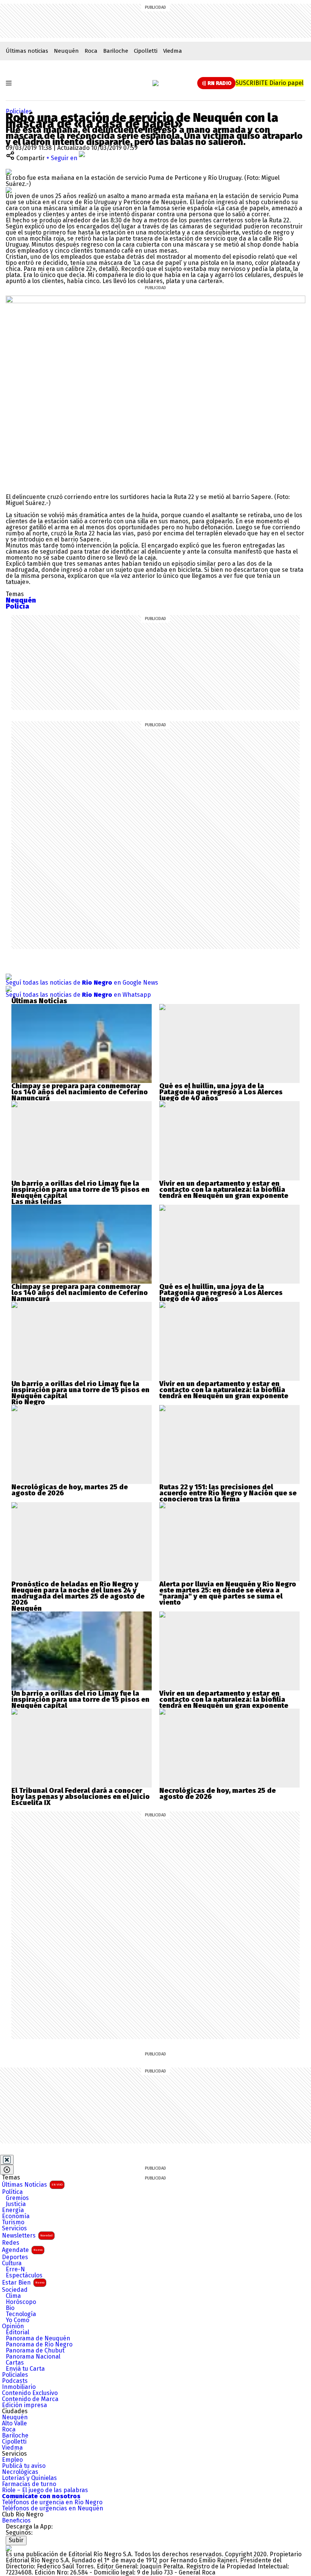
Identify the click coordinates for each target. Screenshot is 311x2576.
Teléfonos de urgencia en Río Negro (52, 2502)
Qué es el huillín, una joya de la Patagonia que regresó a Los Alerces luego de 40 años (221, 1092)
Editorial (17, 2332)
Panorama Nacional (33, 2357)
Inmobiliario (19, 2387)
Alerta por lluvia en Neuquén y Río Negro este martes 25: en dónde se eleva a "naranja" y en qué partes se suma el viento (228, 1593)
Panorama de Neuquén (38, 2338)
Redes (11, 2243)
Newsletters (27, 2235)
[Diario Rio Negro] (9, 2548)
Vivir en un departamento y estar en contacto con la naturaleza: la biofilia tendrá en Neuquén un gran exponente (224, 1190)
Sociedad (15, 2290)
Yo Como (17, 2320)
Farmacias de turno (29, 2484)
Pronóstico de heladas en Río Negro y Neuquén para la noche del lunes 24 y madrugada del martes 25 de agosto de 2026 (78, 1593)
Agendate (22, 2250)
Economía (16, 2216)
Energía (13, 2210)
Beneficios (16, 2521)
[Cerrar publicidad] (7, 2160)
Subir (16, 2540)
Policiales (19, 111)
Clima (13, 2296)
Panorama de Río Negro (39, 2345)
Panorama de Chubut (35, 2351)
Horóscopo (21, 2302)
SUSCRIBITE (269, 83)
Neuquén (66, 51)
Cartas (15, 2363)
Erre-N (15, 2269)
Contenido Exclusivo (30, 2393)
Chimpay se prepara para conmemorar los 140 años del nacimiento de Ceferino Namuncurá (80, 1092)
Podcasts (15, 2381)
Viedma (173, 51)
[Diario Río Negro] (155, 83)
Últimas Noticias (32, 2185)
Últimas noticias (27, 51)
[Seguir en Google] (9, 190)
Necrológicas (20, 2472)
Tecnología (21, 2314)
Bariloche (116, 51)
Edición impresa (24, 2405)
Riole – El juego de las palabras (45, 2490)
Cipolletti (146, 51)
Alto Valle (14, 2423)
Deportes (15, 2257)
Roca (91, 51)
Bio (10, 2308)
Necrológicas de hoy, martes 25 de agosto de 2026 (70, 1490)
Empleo (12, 2460)
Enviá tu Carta (25, 2369)
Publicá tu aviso (24, 2466)
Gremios (17, 2198)
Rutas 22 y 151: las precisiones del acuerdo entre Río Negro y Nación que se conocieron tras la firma (228, 1493)
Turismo (13, 2222)
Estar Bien (23, 2283)
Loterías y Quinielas (29, 2478)
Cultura (12, 2263)
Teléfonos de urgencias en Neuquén (53, 2508)
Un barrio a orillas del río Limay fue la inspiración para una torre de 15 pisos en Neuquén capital (80, 1190)
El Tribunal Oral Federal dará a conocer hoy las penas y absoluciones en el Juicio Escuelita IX (81, 1797)
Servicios (14, 2228)
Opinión (13, 2326)
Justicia (16, 2204)
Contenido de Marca (30, 2399)
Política (12, 2192)
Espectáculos (24, 2275)
